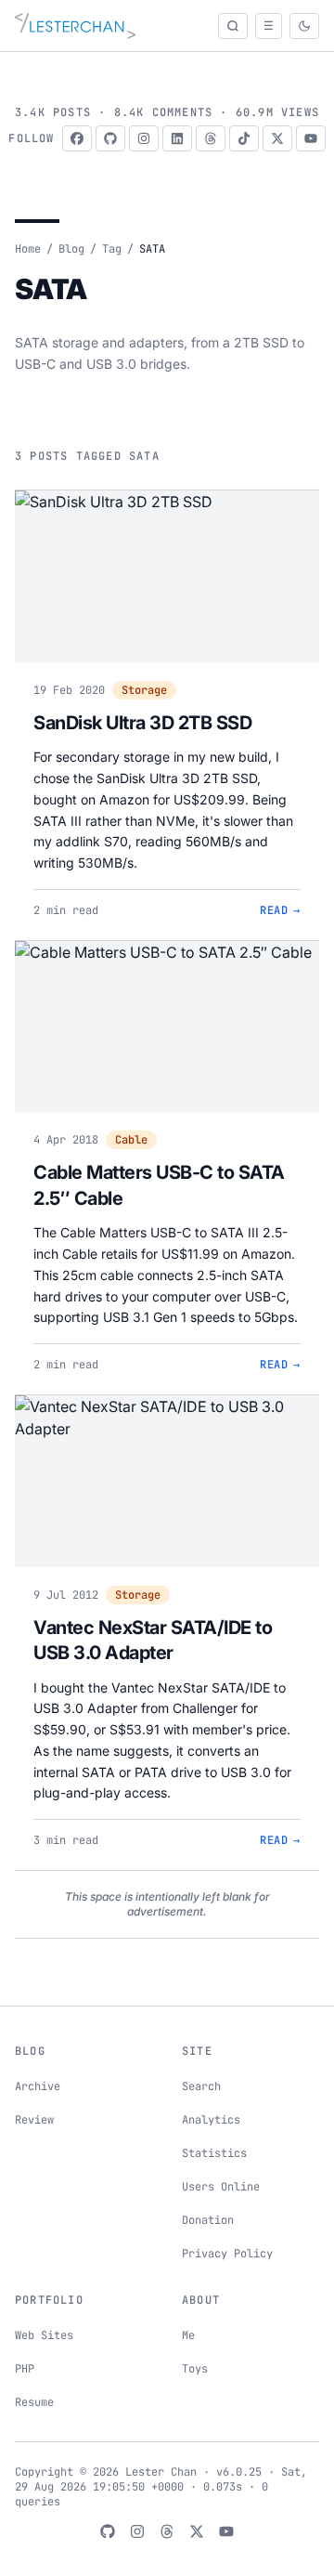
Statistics (214, 2153)
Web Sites (44, 2335)
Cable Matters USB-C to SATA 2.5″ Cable (159, 1185)
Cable (131, 1140)
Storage (144, 690)
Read (280, 910)
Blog (71, 249)
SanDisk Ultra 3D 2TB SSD (142, 723)
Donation (208, 2220)
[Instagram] (144, 138)
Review (34, 2120)
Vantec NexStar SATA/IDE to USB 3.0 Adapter (153, 1641)
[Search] (233, 26)
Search (201, 2086)
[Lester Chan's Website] (75, 26)
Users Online (221, 2187)
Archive (38, 2086)
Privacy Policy (227, 2254)
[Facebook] (77, 138)
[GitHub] (110, 138)
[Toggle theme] (304, 26)
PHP (25, 2369)
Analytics (211, 2120)
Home (28, 249)
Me (188, 2335)
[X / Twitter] (277, 138)
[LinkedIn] (177, 138)
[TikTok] (244, 138)
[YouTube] (311, 138)
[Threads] (211, 138)
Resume (34, 2402)
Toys (195, 2369)
